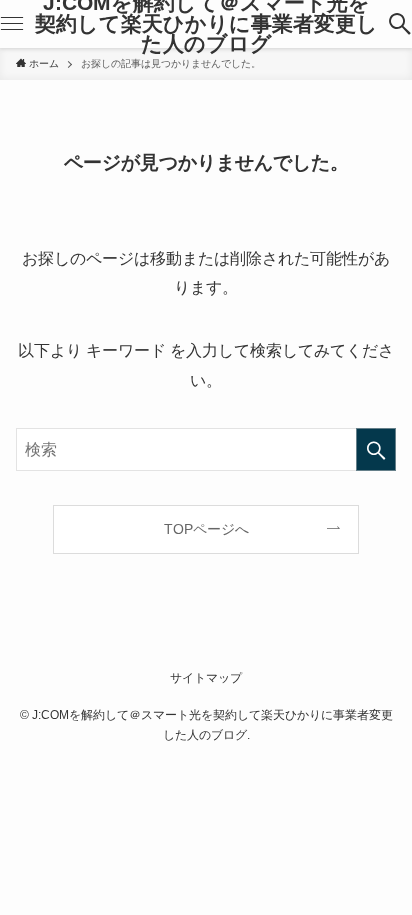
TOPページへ (206, 529)
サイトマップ (206, 678)
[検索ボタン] (400, 24)
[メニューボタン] (12, 24)
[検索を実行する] (376, 449)
